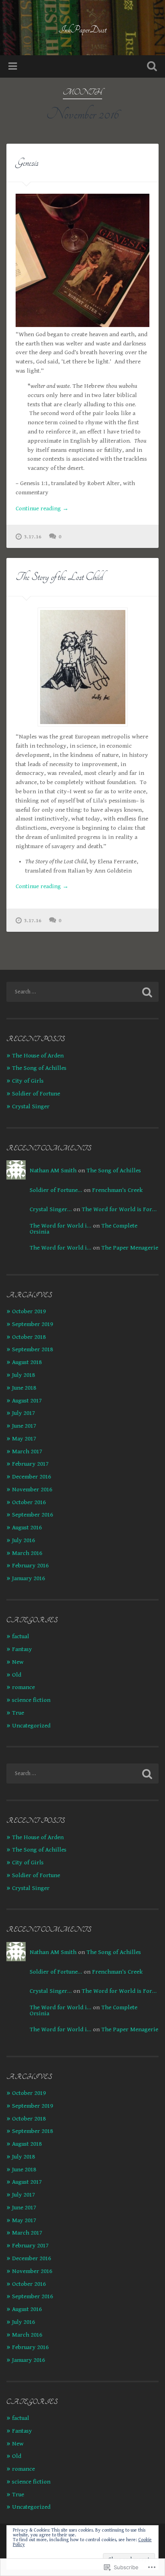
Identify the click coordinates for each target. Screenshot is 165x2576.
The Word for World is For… (119, 1209)
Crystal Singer (31, 1106)
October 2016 (29, 1502)
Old (17, 1675)
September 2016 (32, 1515)
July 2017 (23, 1413)
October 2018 (29, 1337)
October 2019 (29, 1311)
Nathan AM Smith (53, 1171)
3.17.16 (33, 537)
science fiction (31, 1700)
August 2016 (27, 1528)
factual (21, 1636)
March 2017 (27, 1452)
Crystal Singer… (51, 1209)
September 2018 (32, 1349)
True (18, 1713)
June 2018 (24, 1388)
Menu (14, 66)
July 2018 (23, 1375)
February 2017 (30, 1464)
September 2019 (32, 1324)
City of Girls (28, 1081)
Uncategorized (31, 1726)
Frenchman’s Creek (117, 1190)
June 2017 (24, 1426)
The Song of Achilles (39, 1068)
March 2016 (27, 1553)
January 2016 (28, 1578)
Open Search (150, 67)
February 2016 (30, 1566)
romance (23, 1687)
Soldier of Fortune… (56, 1190)
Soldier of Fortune (36, 1094)
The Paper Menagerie (130, 1248)
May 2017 (24, 1439)
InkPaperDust (82, 30)
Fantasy (22, 1649)
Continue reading (42, 508)
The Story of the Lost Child (59, 577)
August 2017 (27, 1401)
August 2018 (27, 1362)
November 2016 (32, 1490)
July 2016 (23, 1540)
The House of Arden (38, 1056)
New (18, 1662)
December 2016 (31, 1477)
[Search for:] (82, 992)
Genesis (27, 163)
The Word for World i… (60, 1226)
